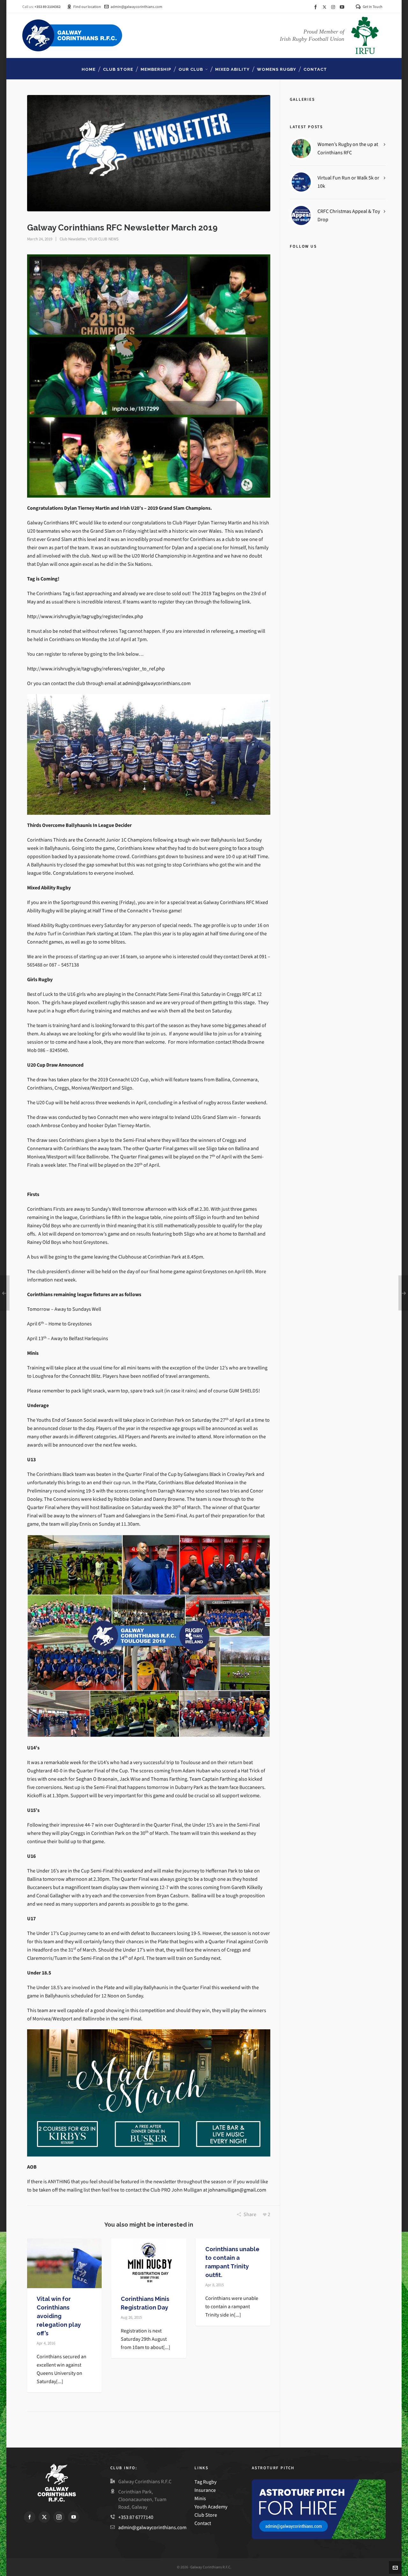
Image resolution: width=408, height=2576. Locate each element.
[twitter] (325, 7)
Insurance (205, 2490)
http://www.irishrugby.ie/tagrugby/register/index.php (85, 616)
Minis (201, 2498)
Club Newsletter (73, 239)
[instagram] (334, 7)
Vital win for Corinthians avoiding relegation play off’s (59, 2316)
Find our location (87, 7)
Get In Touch (373, 7)
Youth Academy (211, 2507)
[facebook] (317, 7)
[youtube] (343, 7)
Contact (203, 2523)
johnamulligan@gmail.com (237, 2190)
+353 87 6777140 (136, 2517)
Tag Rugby (205, 2482)
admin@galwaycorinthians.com (136, 7)
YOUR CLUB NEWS (103, 239)
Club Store (206, 2515)
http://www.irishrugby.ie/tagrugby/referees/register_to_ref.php (96, 669)
